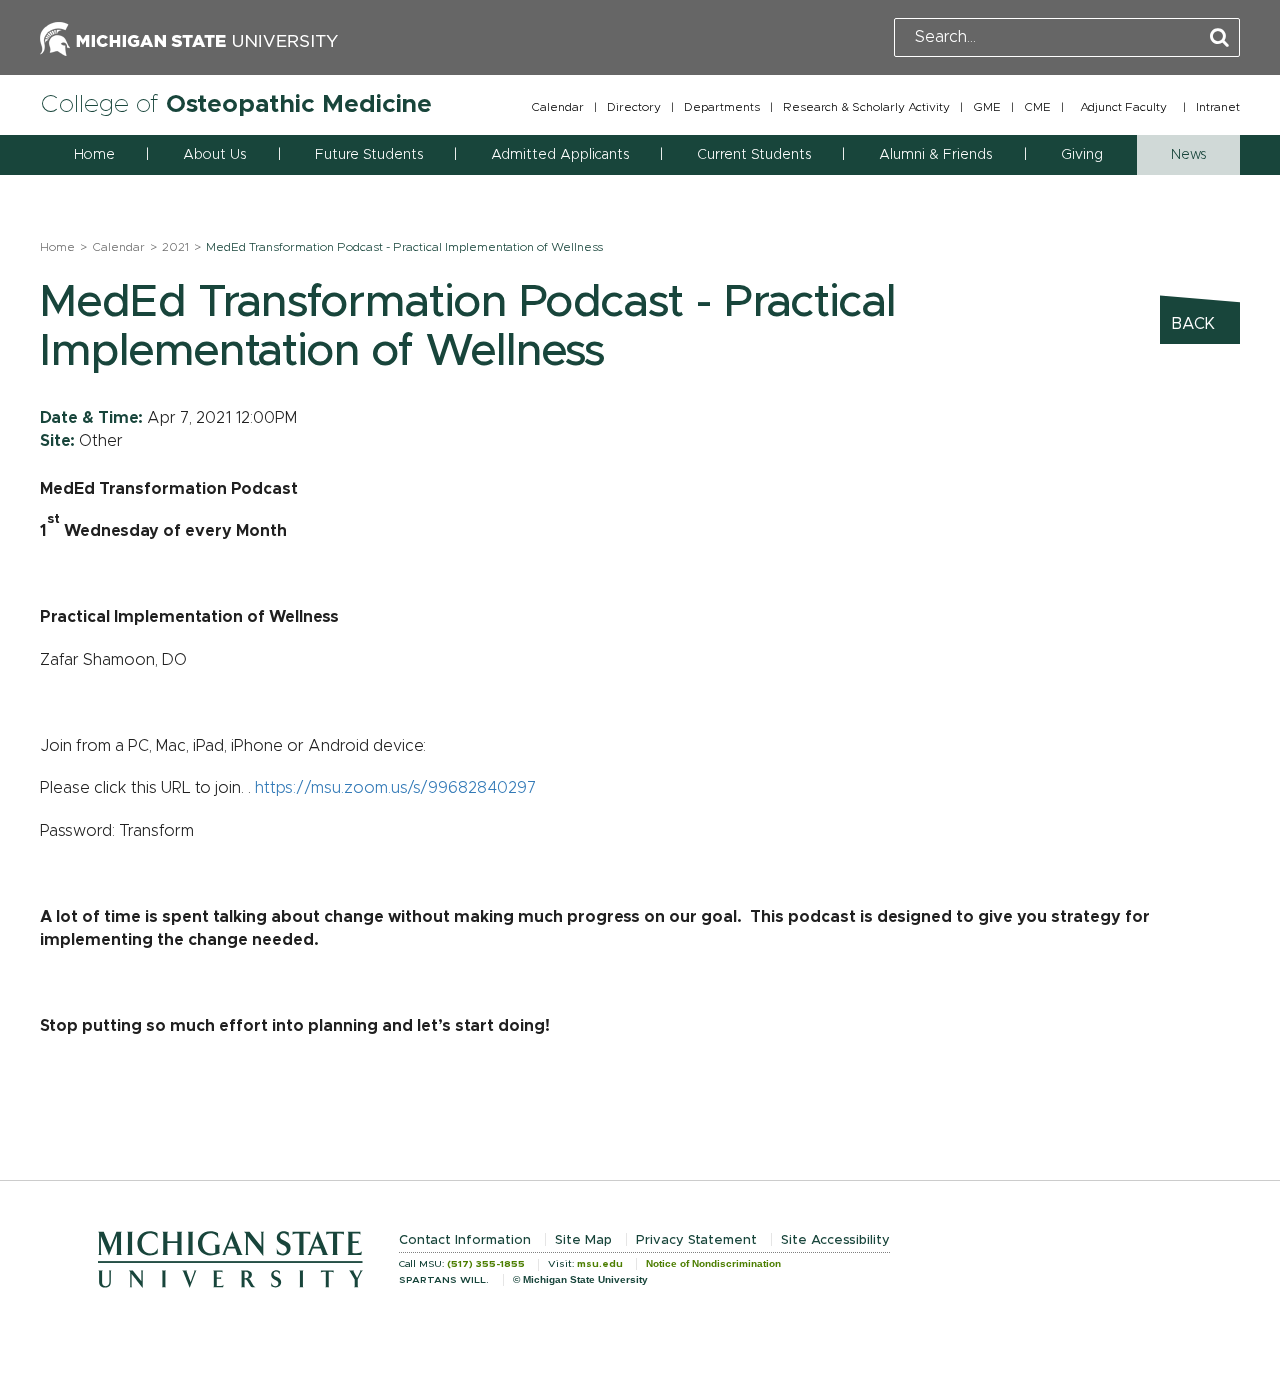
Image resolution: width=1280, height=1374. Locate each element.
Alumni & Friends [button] (935, 155)
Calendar (557, 107)
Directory (634, 107)
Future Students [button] (369, 155)
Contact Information (465, 1240)
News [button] (1188, 155)
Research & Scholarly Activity (866, 107)
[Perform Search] (1219, 38)
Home (94, 155)
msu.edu (600, 1264)
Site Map (583, 1240)
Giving (1082, 155)
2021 (175, 247)
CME (1037, 107)
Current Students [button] (754, 155)
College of (236, 104)
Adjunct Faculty (1123, 107)
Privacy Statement (696, 1240)
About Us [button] (214, 155)
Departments (722, 107)
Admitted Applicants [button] (560, 155)
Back (1193, 324)
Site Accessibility (835, 1240)
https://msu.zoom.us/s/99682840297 (395, 788)
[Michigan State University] (189, 37)
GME (987, 107)
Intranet (1218, 107)
